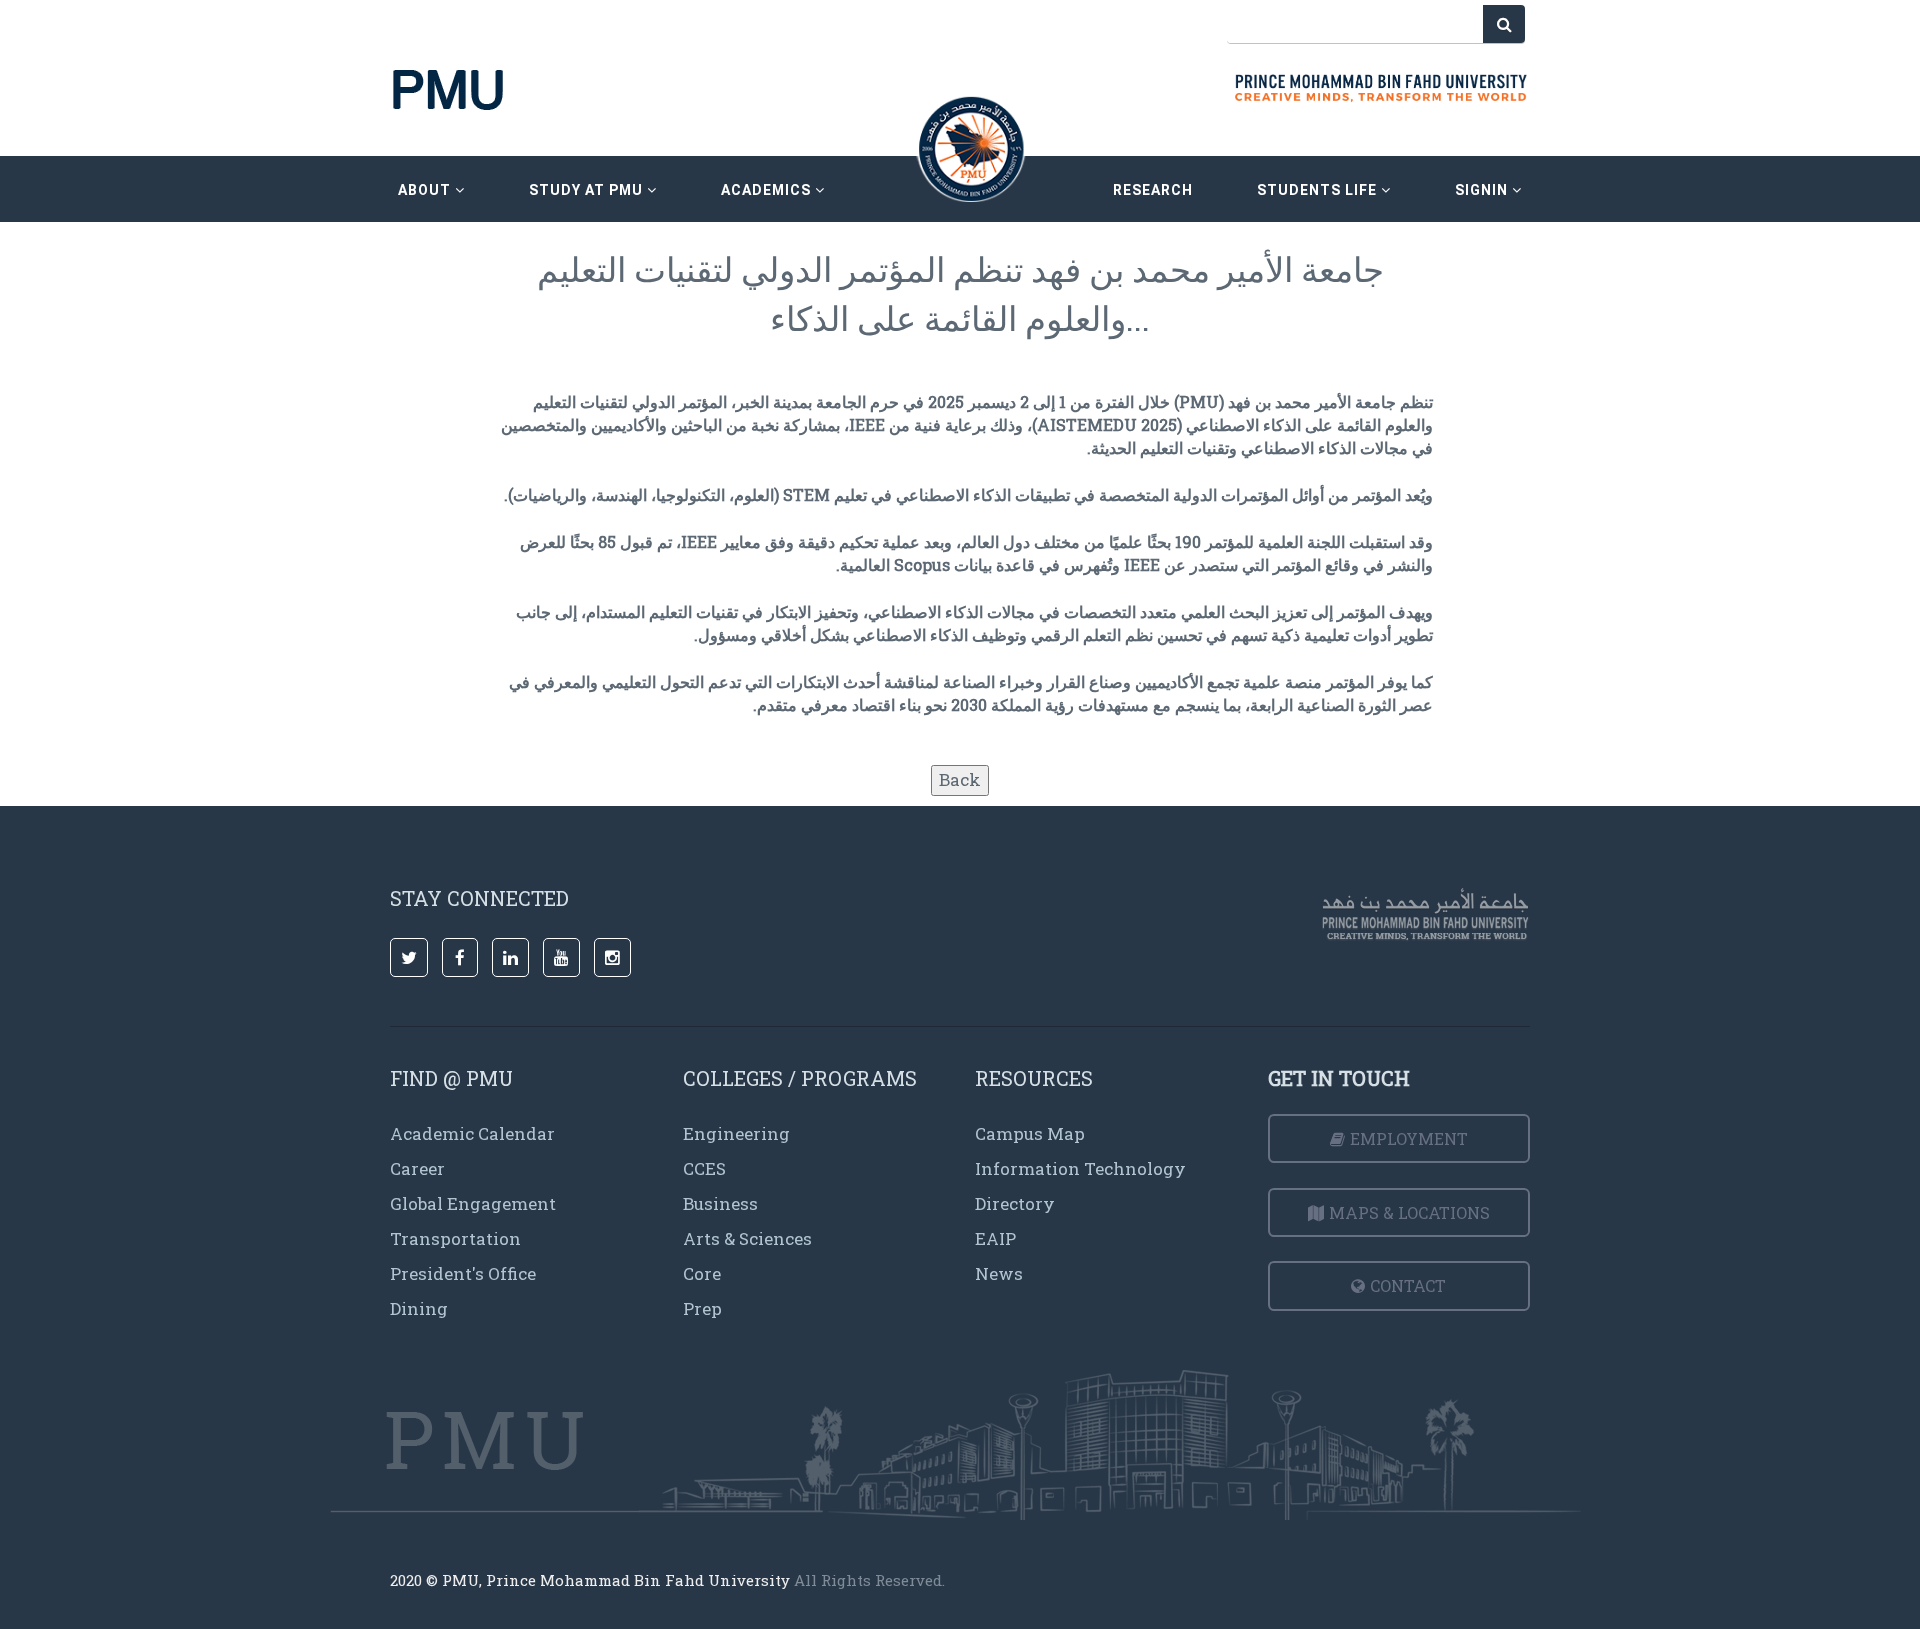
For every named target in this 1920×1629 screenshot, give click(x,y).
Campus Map (1030, 1133)
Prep (702, 1308)
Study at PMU (588, 190)
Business (720, 1203)
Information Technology (1080, 1168)
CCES (704, 1168)
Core (702, 1273)
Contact (1408, 1285)
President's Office (463, 1273)
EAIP (995, 1238)
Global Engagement (473, 1203)
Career (417, 1168)
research (1153, 190)
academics (768, 190)
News (999, 1273)
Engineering (736, 1133)
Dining (419, 1308)
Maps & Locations (1409, 1212)
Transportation (455, 1238)
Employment (1409, 1138)
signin (1483, 190)
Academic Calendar (472, 1133)
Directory (1015, 1203)
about (426, 190)
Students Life (1319, 190)
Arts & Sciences (747, 1238)
